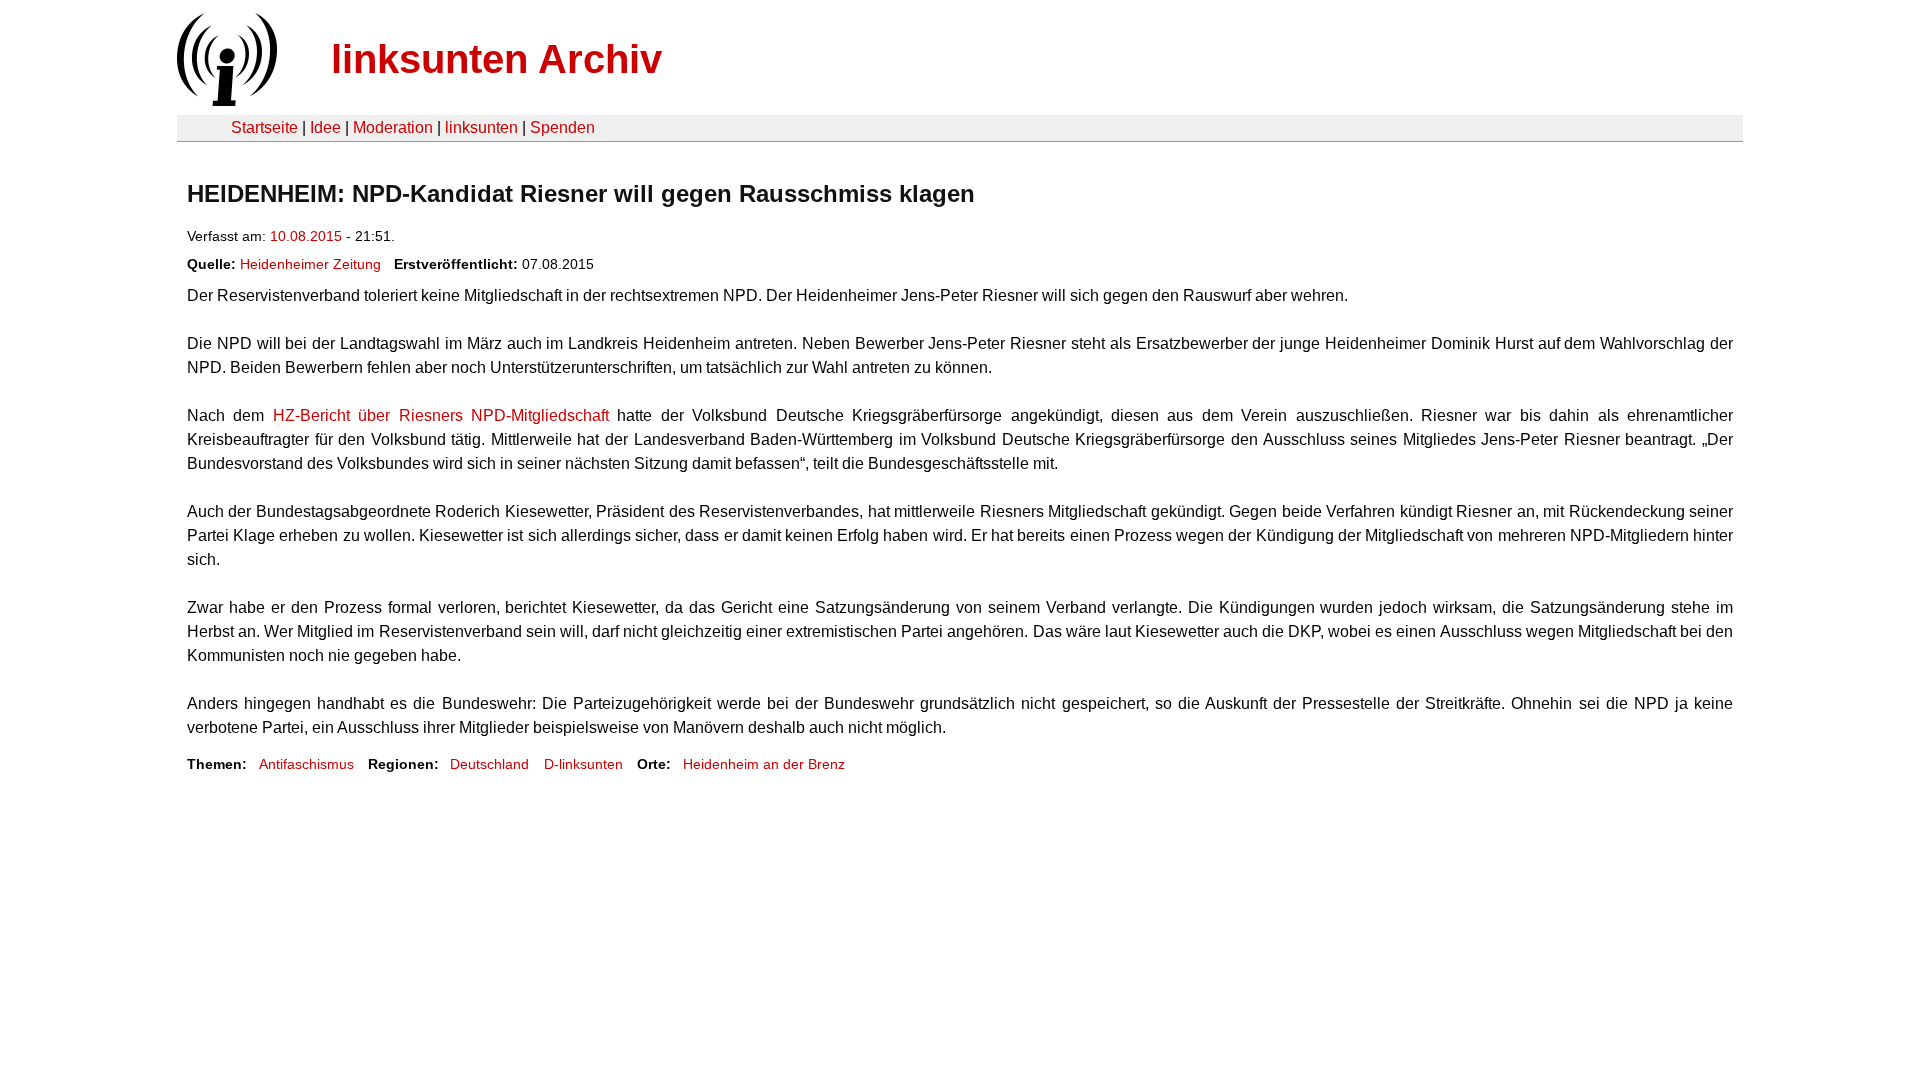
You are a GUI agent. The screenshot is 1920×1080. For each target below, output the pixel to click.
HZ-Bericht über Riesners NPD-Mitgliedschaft (441, 415)
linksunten (481, 127)
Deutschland (489, 764)
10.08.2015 (306, 236)
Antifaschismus (306, 764)
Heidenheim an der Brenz (764, 764)
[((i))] (225, 100)
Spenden (562, 127)
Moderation (393, 127)
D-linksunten (583, 764)
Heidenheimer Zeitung (310, 264)
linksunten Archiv (496, 59)
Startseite (264, 127)
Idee (325, 127)
